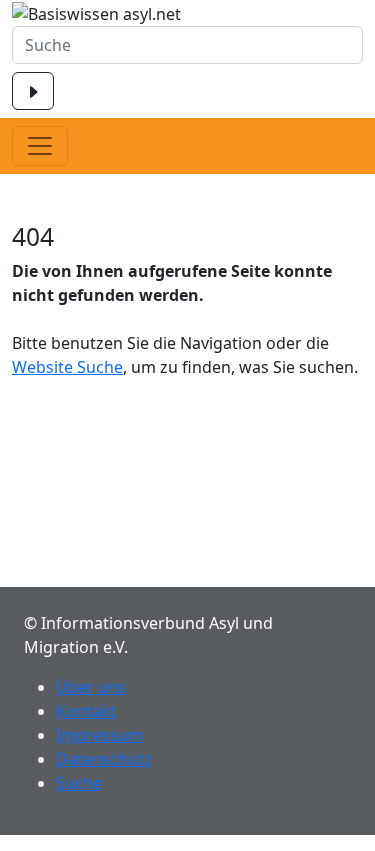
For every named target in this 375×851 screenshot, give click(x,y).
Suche (79, 783)
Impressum (99, 735)
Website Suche (67, 367)
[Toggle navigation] (40, 146)
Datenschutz (104, 759)
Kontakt (86, 711)
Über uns (91, 687)
